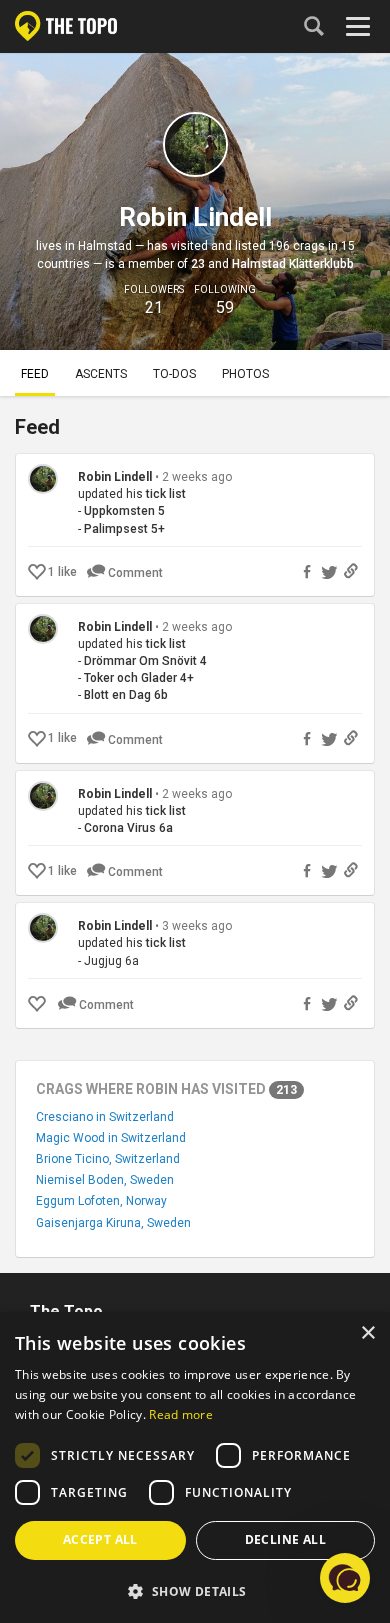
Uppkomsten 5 (124, 511)
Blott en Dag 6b (126, 695)
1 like (62, 572)
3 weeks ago (197, 926)
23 (198, 264)
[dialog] (195, 1467)
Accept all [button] (100, 1539)
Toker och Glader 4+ (139, 678)
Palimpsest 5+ (124, 529)
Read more (181, 1414)
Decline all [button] (285, 1539)
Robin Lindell (115, 477)
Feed (35, 374)
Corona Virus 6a (128, 828)
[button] (195, 1590)
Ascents (101, 374)
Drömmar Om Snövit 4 (145, 661)
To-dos (174, 374)
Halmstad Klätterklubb (293, 264)
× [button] (367, 1333)
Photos (245, 374)
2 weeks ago (197, 477)
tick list (166, 494)
